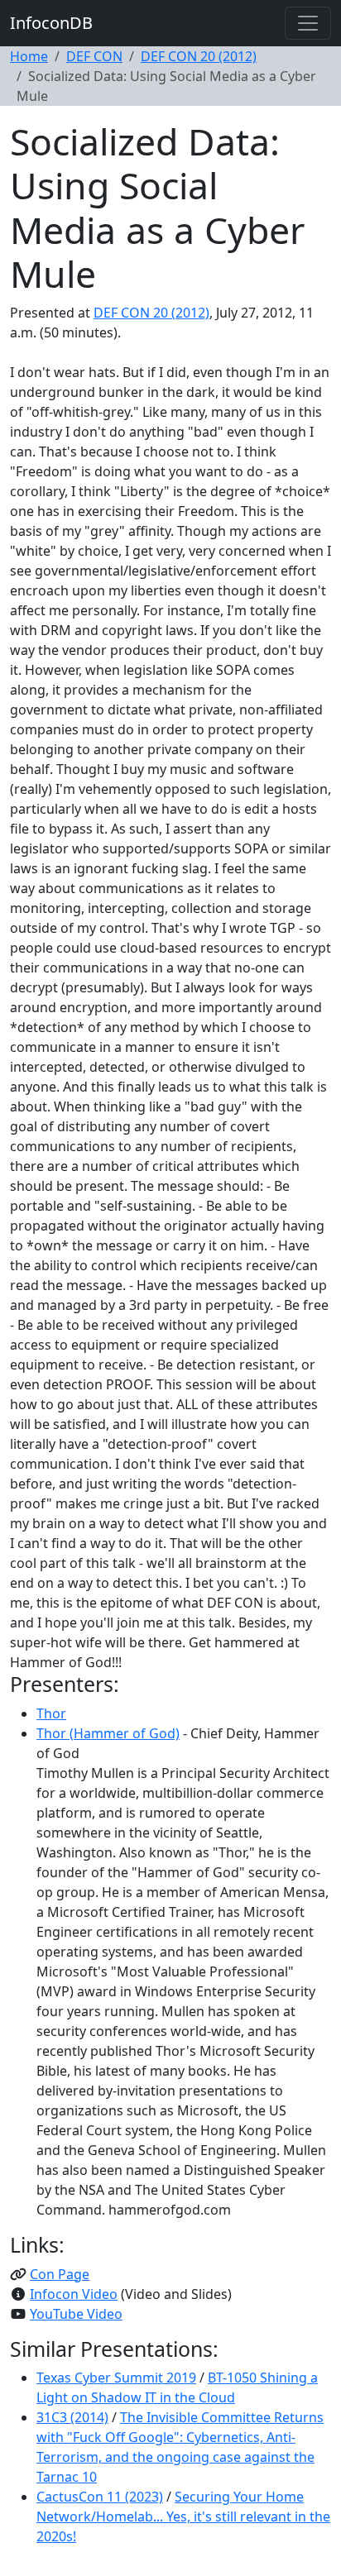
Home (29, 56)
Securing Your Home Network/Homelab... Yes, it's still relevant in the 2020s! (183, 2516)
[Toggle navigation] (308, 23)
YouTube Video (76, 2314)
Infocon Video (74, 2294)
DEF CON (94, 56)
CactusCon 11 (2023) (100, 2497)
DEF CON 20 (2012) (199, 56)
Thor (51, 1713)
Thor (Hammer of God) (108, 1733)
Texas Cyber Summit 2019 (116, 2378)
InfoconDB (51, 23)
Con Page (60, 2274)
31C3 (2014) (72, 2417)
